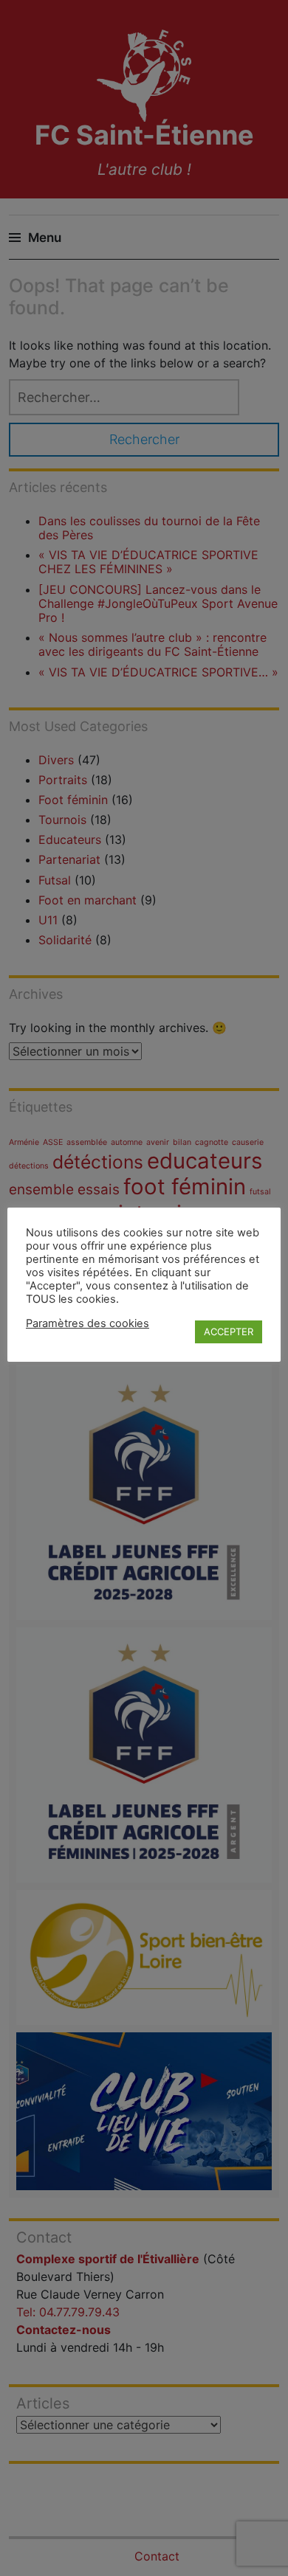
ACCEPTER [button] (229, 1332)
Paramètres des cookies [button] (88, 1323)
